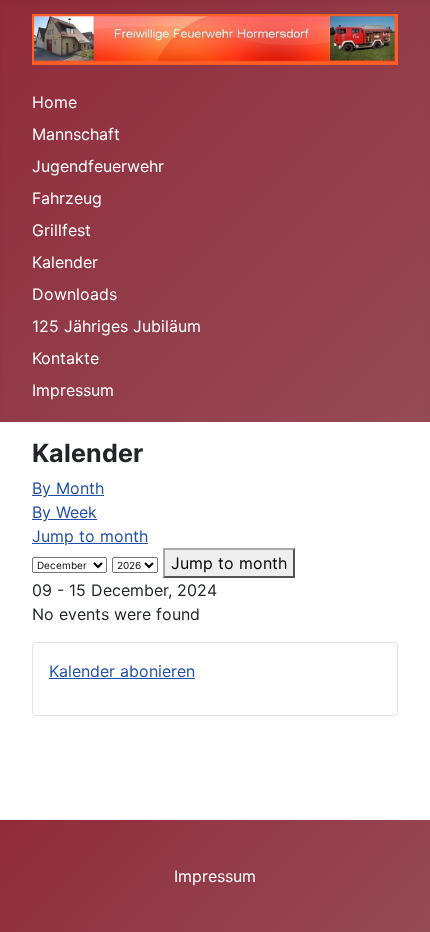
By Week (64, 512)
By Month (68, 488)
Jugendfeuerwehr (98, 166)
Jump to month (90, 536)
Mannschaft (76, 134)
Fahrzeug (67, 198)
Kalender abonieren (122, 671)
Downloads (74, 294)
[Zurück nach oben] (395, 895)
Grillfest (61, 230)
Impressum (73, 390)
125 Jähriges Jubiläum (116, 326)
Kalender (65, 262)
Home (54, 102)
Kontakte (65, 358)
